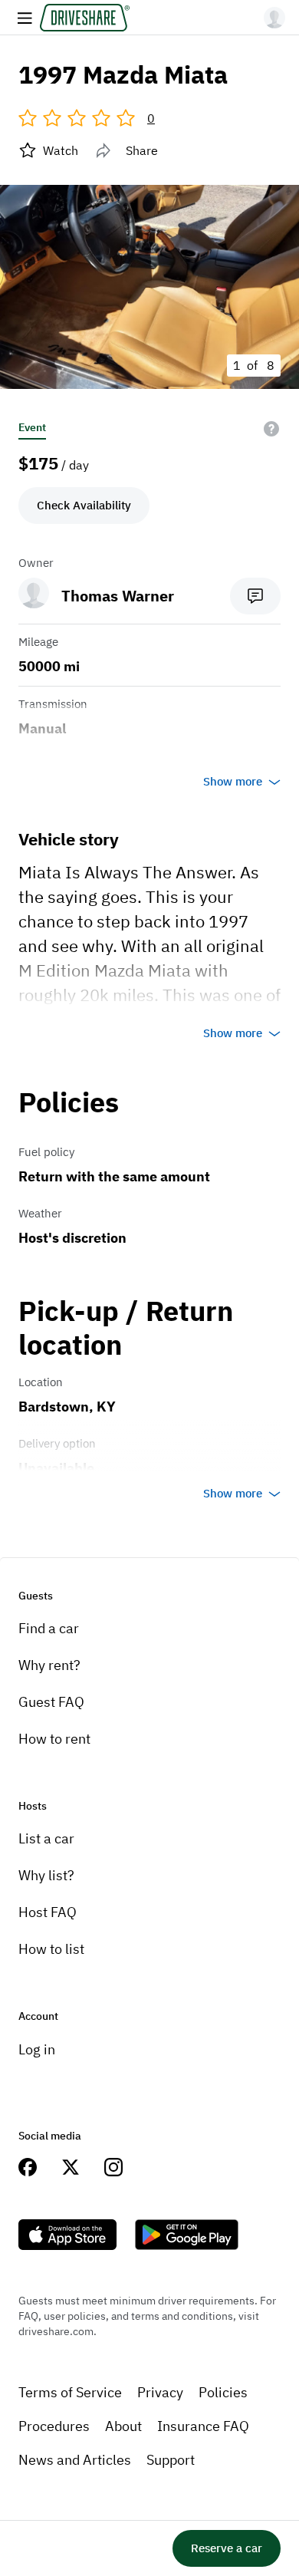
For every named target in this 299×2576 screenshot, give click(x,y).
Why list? (46, 1875)
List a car (46, 1838)
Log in (37, 2049)
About (123, 2426)
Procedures (54, 2426)
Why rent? (49, 1665)
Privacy (160, 2392)
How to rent (54, 1739)
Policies (223, 2392)
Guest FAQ (51, 1702)
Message (255, 596)
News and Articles (75, 2460)
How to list (51, 1949)
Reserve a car (227, 2548)
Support (171, 2460)
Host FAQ (48, 1912)
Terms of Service (70, 2392)
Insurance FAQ (203, 2426)
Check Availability (84, 505)
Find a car (49, 1628)
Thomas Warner (118, 596)
